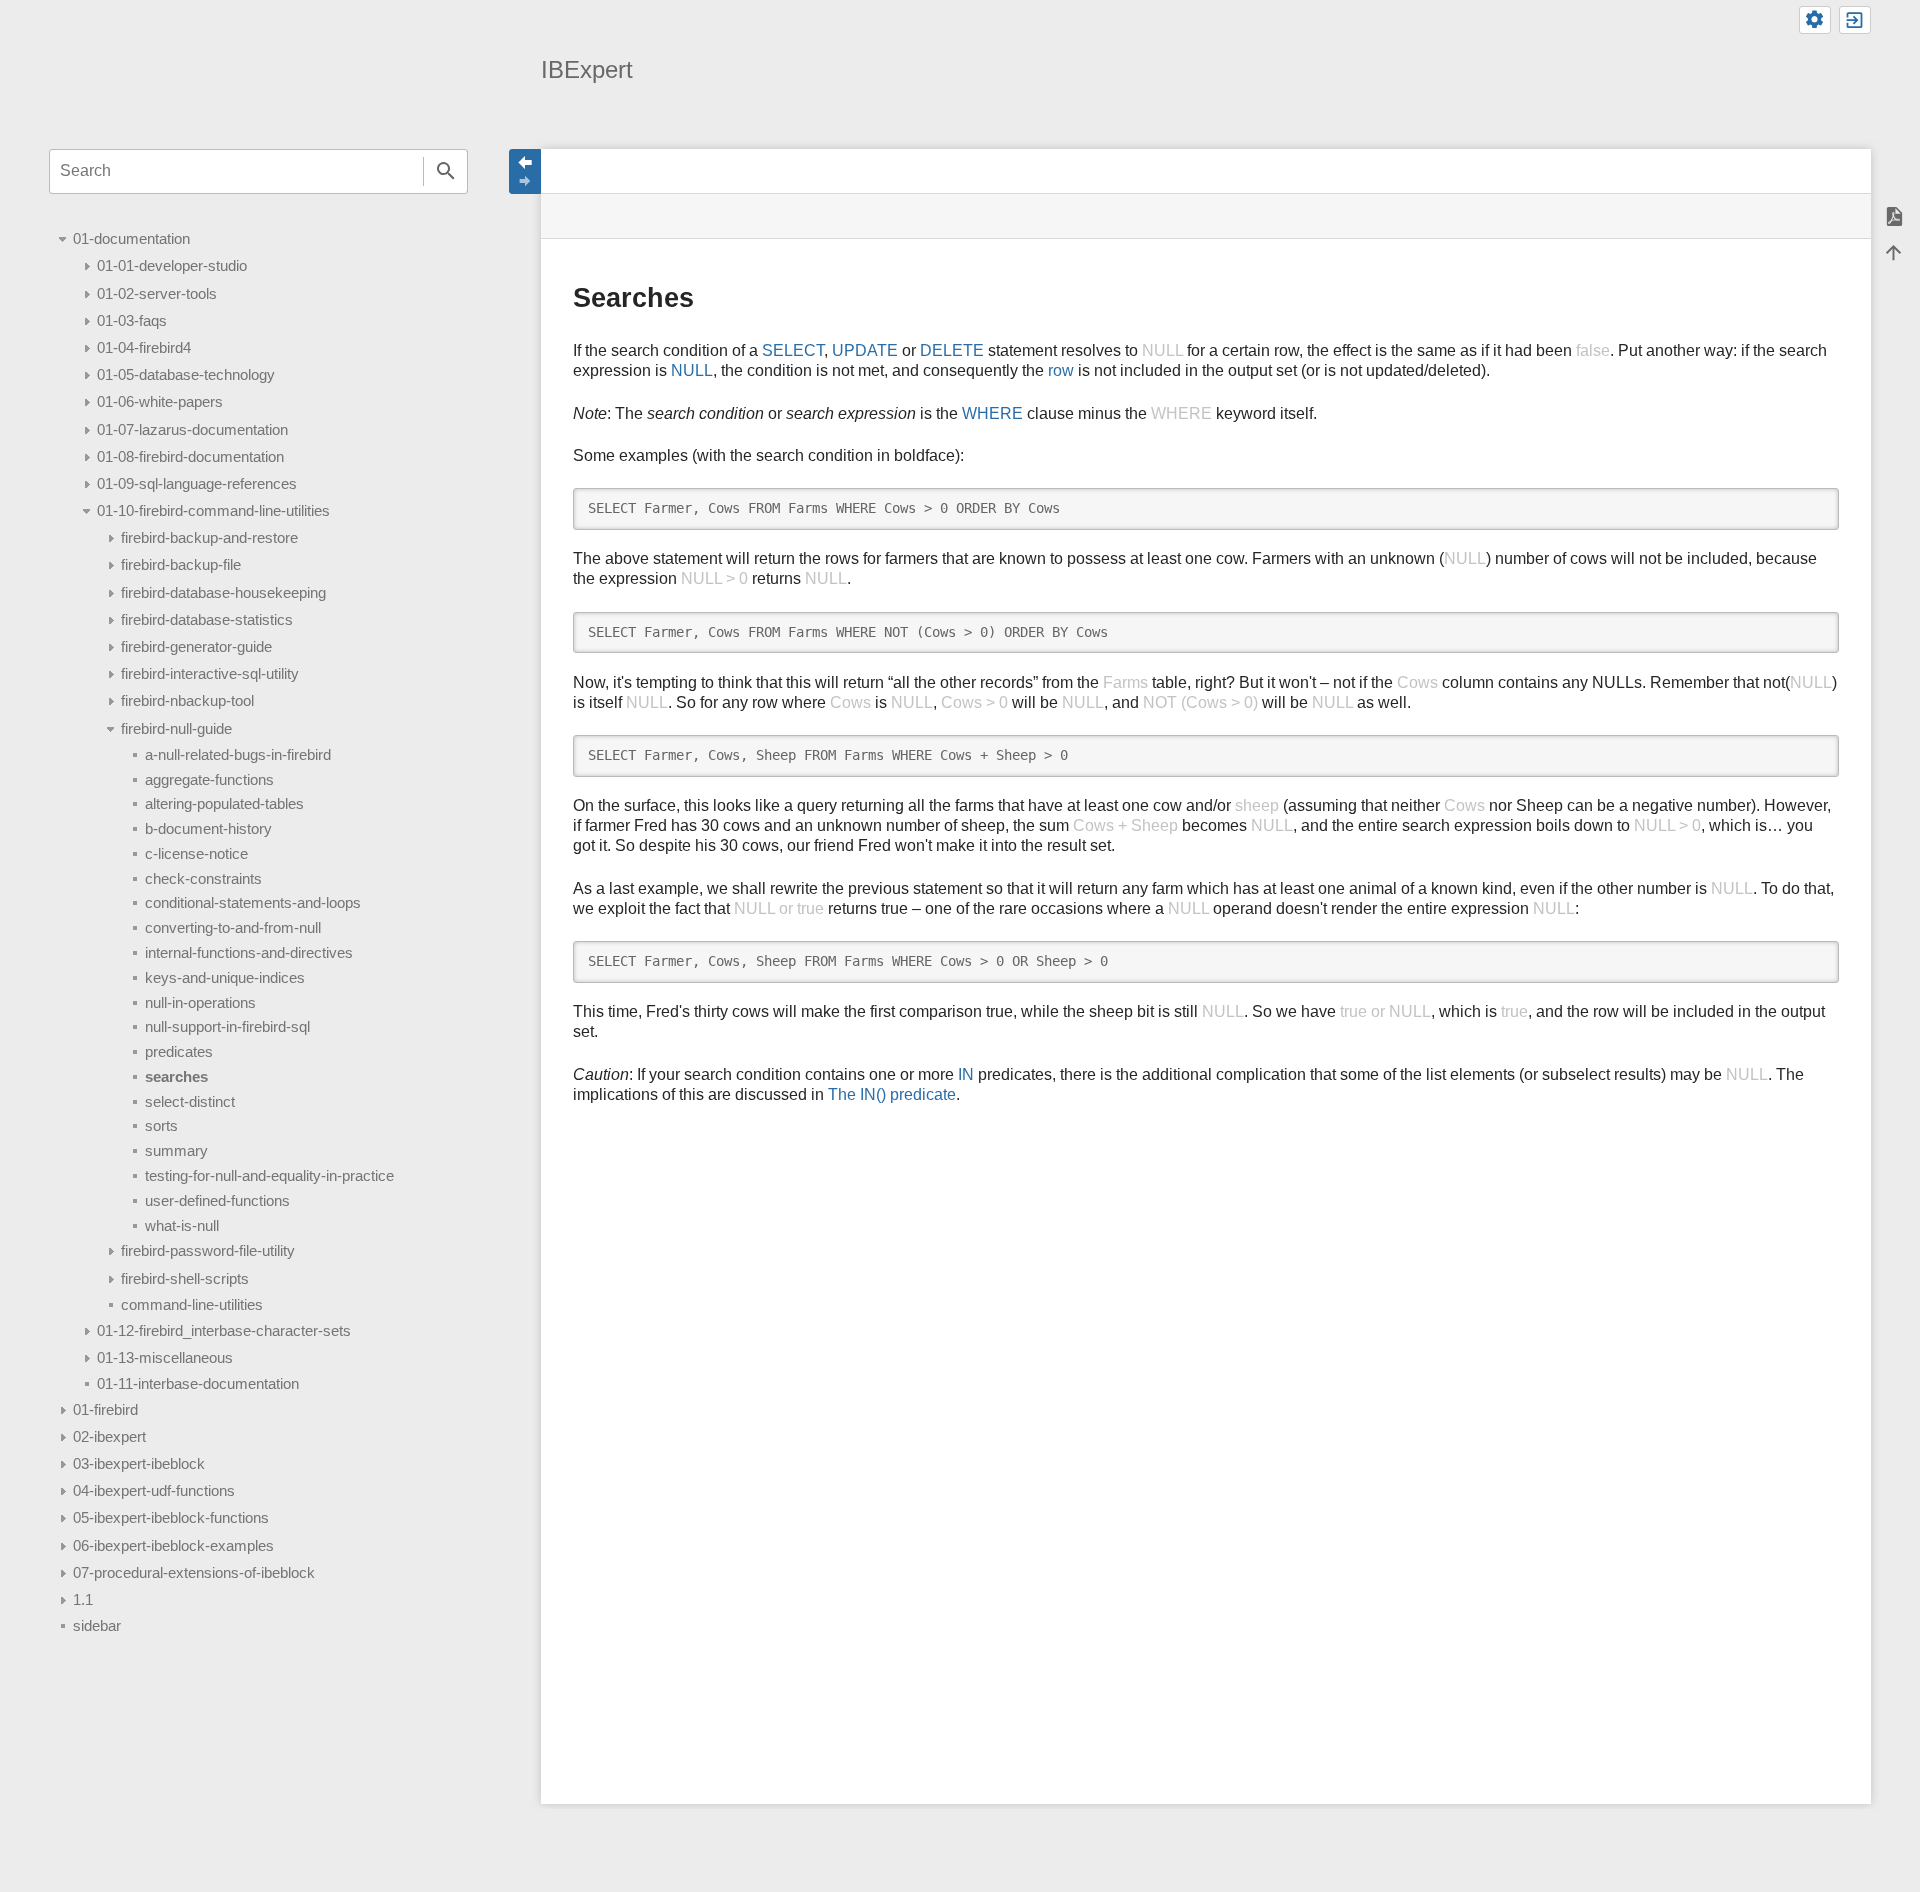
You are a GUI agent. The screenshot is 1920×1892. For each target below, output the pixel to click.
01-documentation (131, 238)
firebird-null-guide (176, 728)
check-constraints (203, 878)
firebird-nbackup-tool (187, 700)
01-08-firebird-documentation (190, 456)
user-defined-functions (217, 1200)
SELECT (793, 350)
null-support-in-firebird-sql (227, 1026)
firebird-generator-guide (196, 646)
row (1061, 370)
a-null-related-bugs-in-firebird (238, 754)
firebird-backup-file (181, 564)
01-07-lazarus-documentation (192, 429)
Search (445, 171)
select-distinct (190, 1101)
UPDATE (865, 350)
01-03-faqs (132, 320)
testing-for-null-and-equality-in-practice (269, 1175)
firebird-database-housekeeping (223, 592)
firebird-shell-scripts (185, 1278)
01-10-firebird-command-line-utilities (213, 510)
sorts (161, 1125)
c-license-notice (196, 853)
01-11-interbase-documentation (198, 1383)
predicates (179, 1051)
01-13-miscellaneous (165, 1357)
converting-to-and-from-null (233, 927)
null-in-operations (200, 1002)
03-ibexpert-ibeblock (139, 1463)
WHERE (992, 413)
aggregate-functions (209, 779)
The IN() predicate (892, 1094)
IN (966, 1074)
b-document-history (208, 828)
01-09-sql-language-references (197, 483)
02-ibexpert (109, 1436)
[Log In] (1855, 20)
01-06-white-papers (160, 401)
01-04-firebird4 (144, 347)
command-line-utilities (192, 1304)
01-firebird (105, 1409)
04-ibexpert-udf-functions (154, 1490)
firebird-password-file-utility (208, 1250)
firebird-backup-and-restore (209, 537)
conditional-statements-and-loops (253, 902)
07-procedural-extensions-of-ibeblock (194, 1572)
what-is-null (182, 1225)
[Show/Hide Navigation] (525, 171)
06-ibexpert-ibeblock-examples (173, 1545)
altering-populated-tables (224, 803)
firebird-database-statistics (207, 619)
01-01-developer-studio (172, 265)
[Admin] (1815, 20)
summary (176, 1150)
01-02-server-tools (157, 293)
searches (176, 1076)
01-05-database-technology (186, 374)
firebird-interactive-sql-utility (210, 673)
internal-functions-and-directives (249, 952)
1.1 (83, 1599)
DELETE (952, 350)
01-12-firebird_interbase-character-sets (224, 1330)
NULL (692, 370)
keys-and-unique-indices (225, 977)
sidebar (97, 1625)
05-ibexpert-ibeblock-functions (171, 1517)
